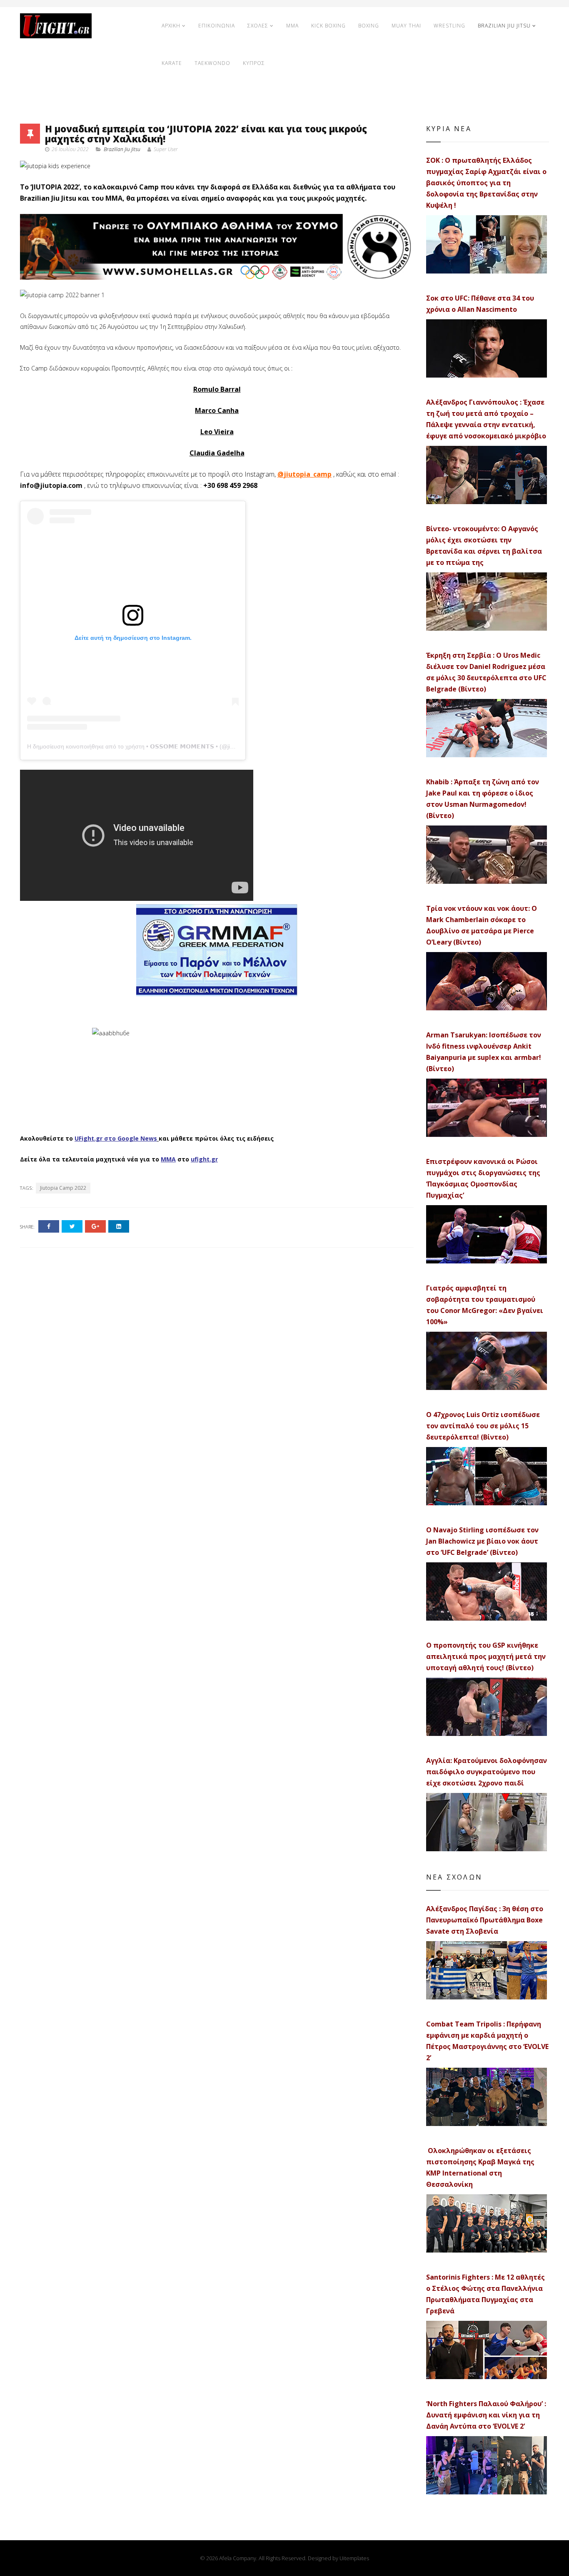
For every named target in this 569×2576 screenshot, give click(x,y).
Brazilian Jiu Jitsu (122, 149)
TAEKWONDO (212, 63)
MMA (292, 26)
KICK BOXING (328, 26)
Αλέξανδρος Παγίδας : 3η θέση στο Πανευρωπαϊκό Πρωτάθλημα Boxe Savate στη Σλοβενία (485, 1920)
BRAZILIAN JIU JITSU (504, 26)
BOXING (369, 26)
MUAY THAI (406, 26)
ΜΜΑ (168, 1159)
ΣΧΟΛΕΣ (258, 26)
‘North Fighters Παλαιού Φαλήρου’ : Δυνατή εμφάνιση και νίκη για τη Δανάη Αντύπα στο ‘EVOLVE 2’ (486, 2415)
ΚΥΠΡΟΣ (254, 63)
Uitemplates (354, 2558)
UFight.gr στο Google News (116, 1138)
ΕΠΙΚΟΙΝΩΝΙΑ (217, 26)
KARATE (172, 63)
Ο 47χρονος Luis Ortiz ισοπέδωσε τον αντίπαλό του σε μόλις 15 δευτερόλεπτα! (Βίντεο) (483, 1426)
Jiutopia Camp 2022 (63, 1188)
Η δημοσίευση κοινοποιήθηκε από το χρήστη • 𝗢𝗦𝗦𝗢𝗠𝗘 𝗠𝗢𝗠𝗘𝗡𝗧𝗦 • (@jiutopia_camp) (147, 746)
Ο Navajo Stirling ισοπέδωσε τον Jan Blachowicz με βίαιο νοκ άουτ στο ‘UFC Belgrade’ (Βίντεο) (482, 1541)
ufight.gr (204, 1159)
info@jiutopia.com (51, 485)
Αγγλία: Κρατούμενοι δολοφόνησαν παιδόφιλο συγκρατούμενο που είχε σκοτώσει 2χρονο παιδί (487, 1772)
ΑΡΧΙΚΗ (171, 26)
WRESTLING (449, 26)
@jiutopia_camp (304, 474)
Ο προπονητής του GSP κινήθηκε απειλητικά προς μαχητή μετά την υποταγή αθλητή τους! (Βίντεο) (486, 1656)
